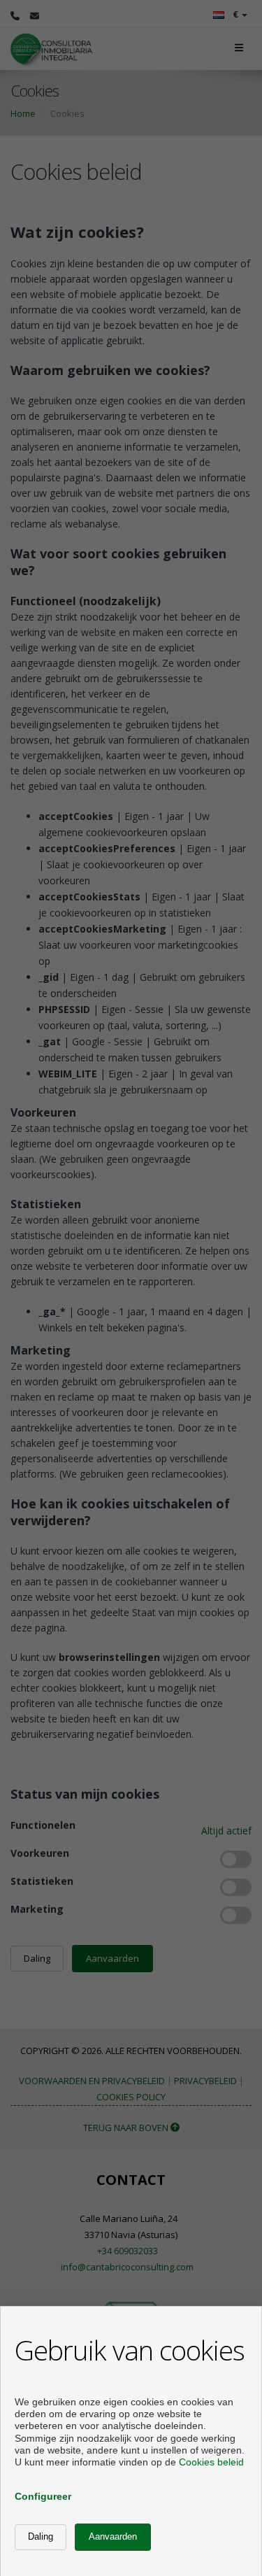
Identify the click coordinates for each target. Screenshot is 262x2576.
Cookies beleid (211, 2462)
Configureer (43, 2496)
